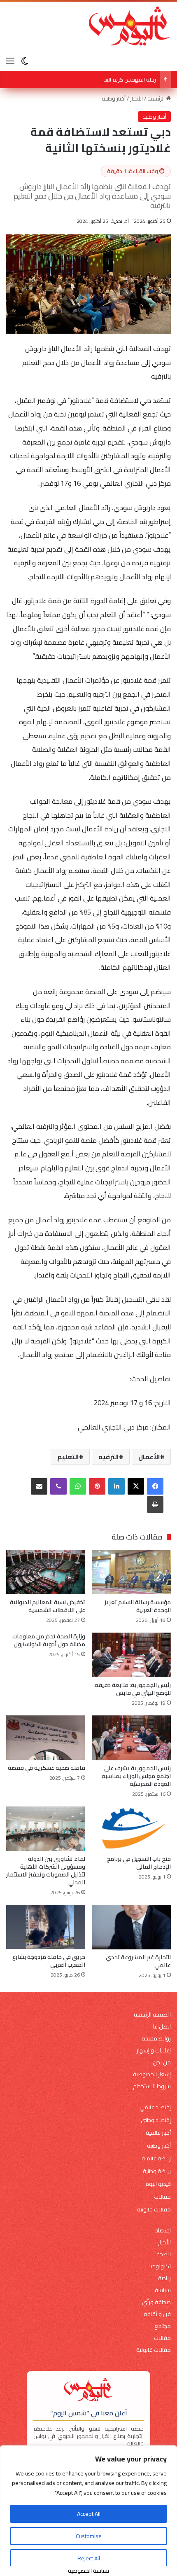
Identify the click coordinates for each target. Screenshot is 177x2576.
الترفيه (109, 1457)
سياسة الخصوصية (88, 2571)
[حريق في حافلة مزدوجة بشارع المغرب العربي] (46, 1927)
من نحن (162, 2062)
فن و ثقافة (157, 2314)
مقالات (162, 2197)
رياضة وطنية (157, 2171)
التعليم (68, 1457)
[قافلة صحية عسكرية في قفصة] (46, 1738)
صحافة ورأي (156, 2302)
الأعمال (149, 1457)
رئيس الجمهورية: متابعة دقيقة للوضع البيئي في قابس (133, 1689)
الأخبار (136, 98)
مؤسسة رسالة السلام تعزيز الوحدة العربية (138, 1606)
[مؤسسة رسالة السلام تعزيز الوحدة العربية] (131, 1572)
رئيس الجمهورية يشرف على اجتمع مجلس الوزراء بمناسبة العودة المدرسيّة (136, 1776)
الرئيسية (157, 98)
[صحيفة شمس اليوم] (130, 26)
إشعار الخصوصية (152, 2074)
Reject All (89, 2558)
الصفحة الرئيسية (152, 2015)
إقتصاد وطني (156, 2120)
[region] (88, 2511)
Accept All (89, 2514)
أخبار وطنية (114, 98)
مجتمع (163, 2326)
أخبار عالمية (158, 2133)
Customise (89, 2536)
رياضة (164, 2278)
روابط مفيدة (156, 2039)
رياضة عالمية (156, 2158)
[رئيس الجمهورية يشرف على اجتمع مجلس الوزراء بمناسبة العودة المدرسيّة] (131, 1738)
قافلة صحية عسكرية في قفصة (47, 1768)
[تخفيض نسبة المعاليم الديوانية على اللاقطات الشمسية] (46, 1572)
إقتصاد (163, 2231)
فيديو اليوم (158, 2184)
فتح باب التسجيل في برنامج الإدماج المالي (139, 1863)
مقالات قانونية (154, 2210)
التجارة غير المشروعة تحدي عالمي (138, 1961)
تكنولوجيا (160, 2266)
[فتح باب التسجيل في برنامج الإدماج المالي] (131, 1829)
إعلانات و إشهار (154, 2051)
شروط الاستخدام (152, 2086)
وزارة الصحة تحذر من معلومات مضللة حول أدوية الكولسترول (49, 1640)
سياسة (163, 2290)
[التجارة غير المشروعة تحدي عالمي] (131, 1927)
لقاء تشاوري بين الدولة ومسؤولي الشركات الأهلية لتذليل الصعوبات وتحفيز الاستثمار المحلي (46, 1871)
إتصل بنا (162, 2027)
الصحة (164, 2254)
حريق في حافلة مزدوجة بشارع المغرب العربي (49, 1961)
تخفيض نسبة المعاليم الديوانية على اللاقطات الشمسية (48, 1606)
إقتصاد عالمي (155, 2107)
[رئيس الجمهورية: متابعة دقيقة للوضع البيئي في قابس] (131, 1655)
